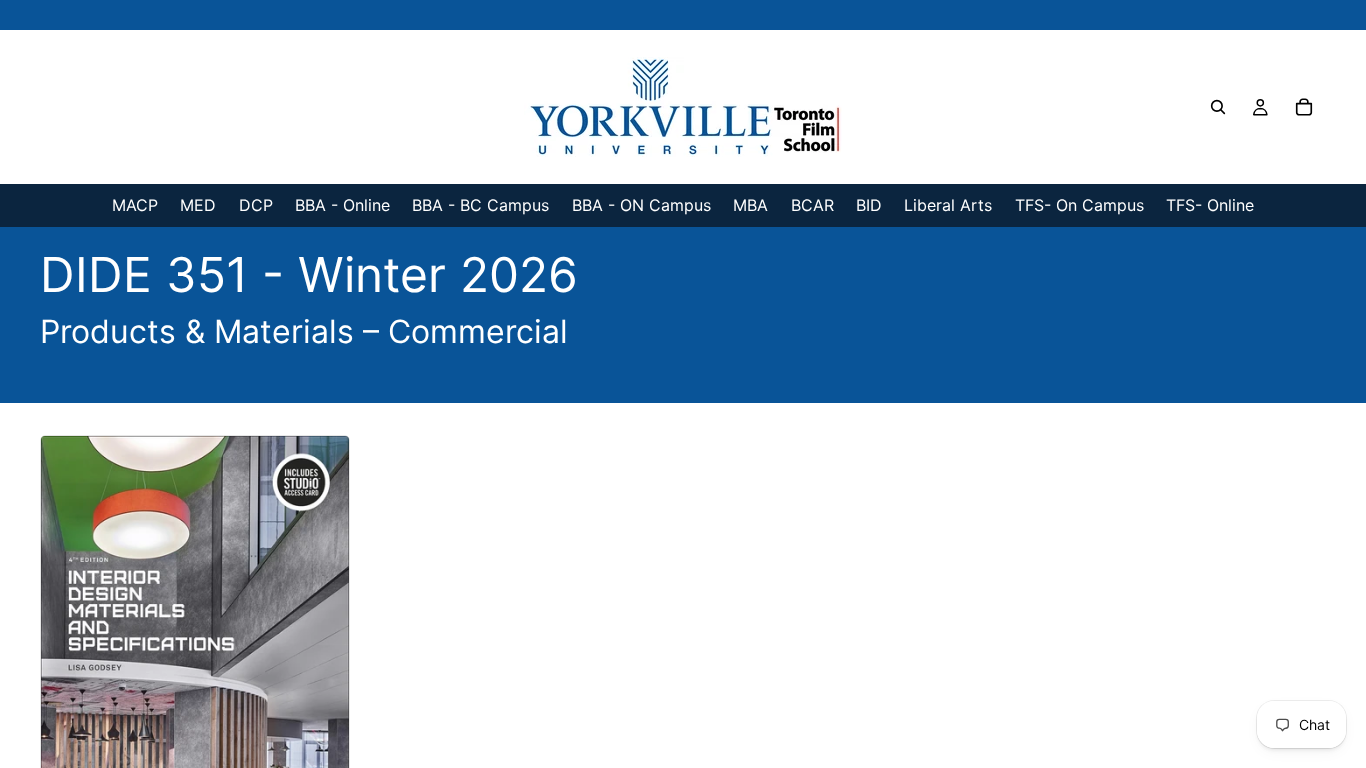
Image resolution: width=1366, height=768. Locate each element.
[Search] (1218, 107)
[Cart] (1304, 107)
